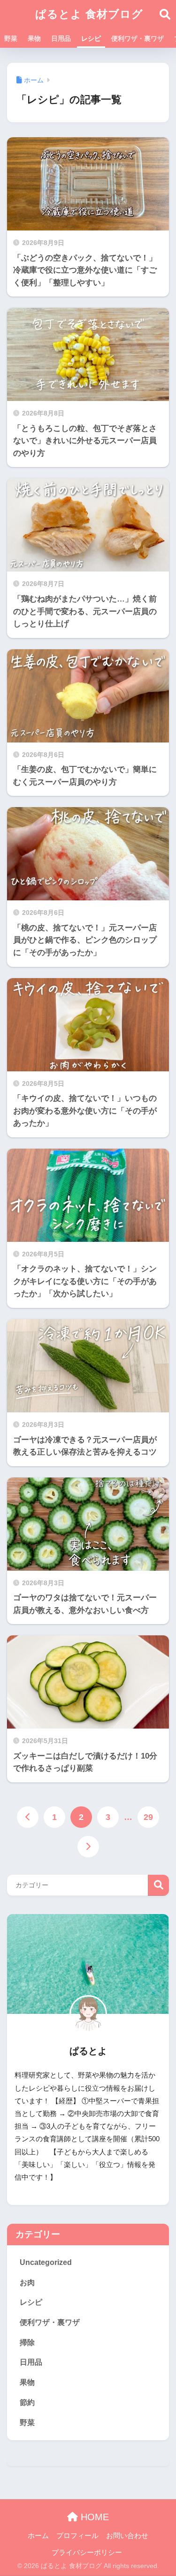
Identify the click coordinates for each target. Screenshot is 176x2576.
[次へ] (88, 1847)
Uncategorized (46, 2262)
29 (148, 1817)
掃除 (27, 2342)
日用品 (61, 38)
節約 (27, 2402)
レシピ (91, 38)
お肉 (27, 2283)
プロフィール (77, 2536)
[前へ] (28, 1817)
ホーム (38, 2536)
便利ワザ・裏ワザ (138, 38)
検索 (158, 1885)
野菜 (11, 38)
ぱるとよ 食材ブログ (89, 14)
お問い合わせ (127, 2536)
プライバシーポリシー (87, 2553)
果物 (34, 38)
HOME (93, 2517)
